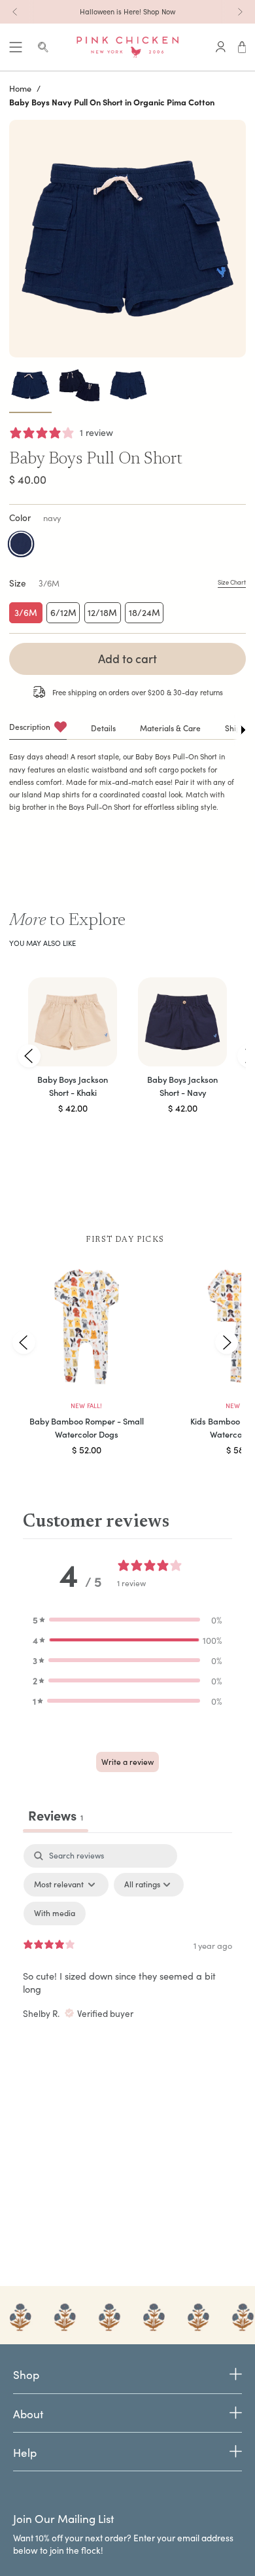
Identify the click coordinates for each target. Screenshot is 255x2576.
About (28, 2414)
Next (226, 1342)
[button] (127, 1620)
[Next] (240, 12)
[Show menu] (16, 47)
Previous (29, 1056)
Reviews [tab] (56, 1815)
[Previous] (15, 12)
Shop (26, 2375)
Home (20, 88)
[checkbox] (55, 1914)
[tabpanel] (127, 1957)
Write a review (127, 1762)
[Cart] (242, 47)
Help (25, 2453)
